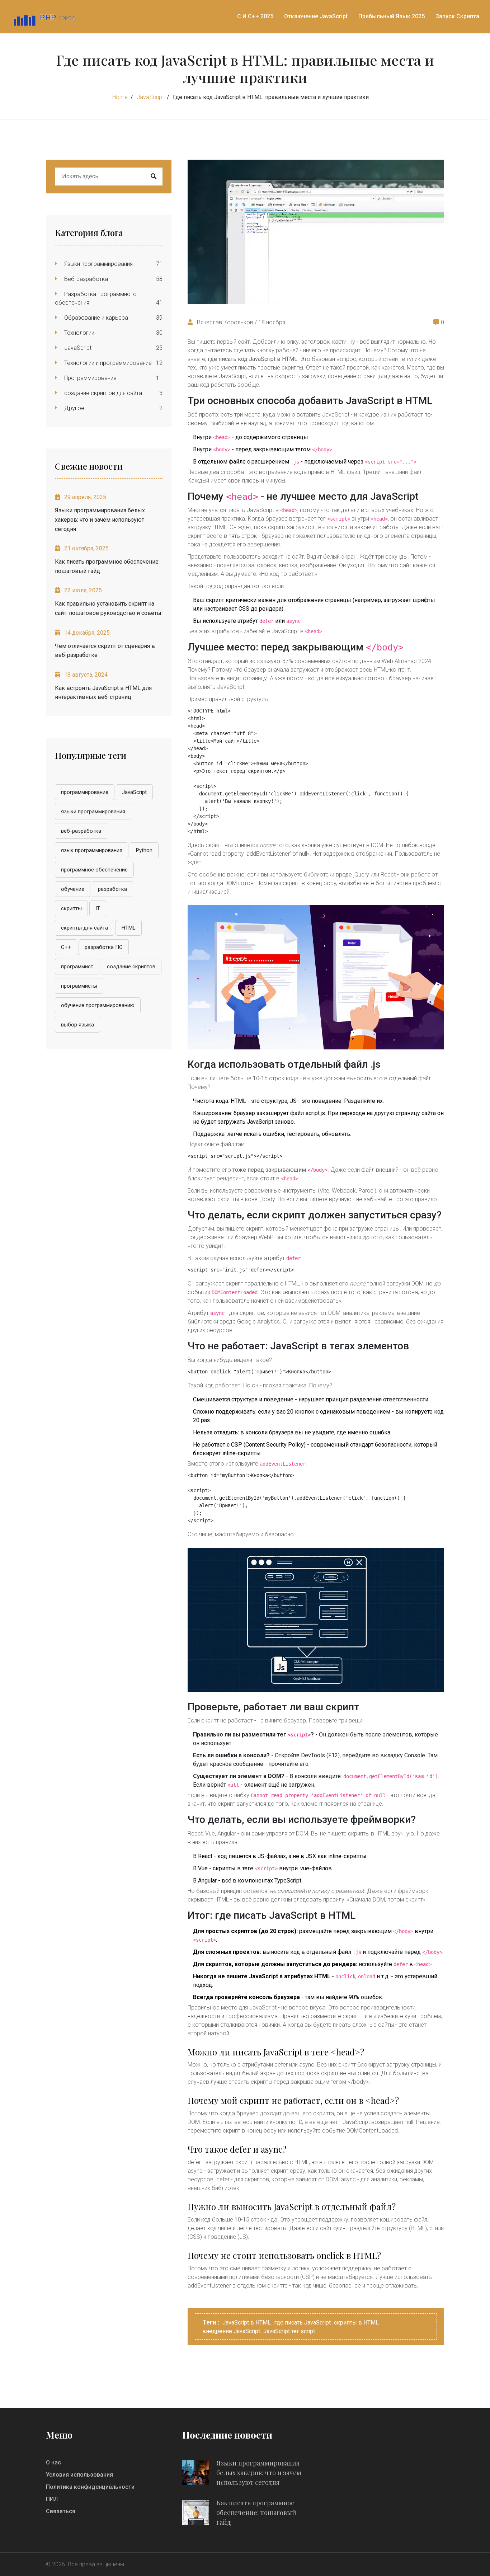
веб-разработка (81, 831)
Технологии (79, 333)
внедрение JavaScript (231, 2331)
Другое (74, 408)
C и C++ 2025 (255, 16)
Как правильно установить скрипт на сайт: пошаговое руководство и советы (108, 608)
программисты (79, 986)
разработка (112, 889)
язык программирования (92, 850)
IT (98, 908)
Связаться (61, 2511)
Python (144, 850)
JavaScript (150, 97)
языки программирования (93, 812)
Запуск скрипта (457, 16)
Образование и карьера (95, 318)
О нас (53, 2462)
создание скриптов (131, 967)
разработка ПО (104, 947)
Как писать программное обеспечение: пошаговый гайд (107, 566)
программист (77, 967)
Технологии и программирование (107, 363)
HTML (129, 928)
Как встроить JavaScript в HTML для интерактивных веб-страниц (103, 693)
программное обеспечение (94, 870)
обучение (73, 889)
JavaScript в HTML (247, 2323)
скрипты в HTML (356, 2323)
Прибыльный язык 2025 (392, 16)
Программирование (90, 378)
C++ (66, 947)
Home (120, 97)
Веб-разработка (85, 279)
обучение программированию (98, 1005)
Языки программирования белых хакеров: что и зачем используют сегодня (100, 520)
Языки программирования (98, 264)
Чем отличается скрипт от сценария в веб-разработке (105, 651)
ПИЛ (52, 2499)
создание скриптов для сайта (102, 393)
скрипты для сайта (84, 928)
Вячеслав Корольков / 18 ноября (240, 322)
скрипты (71, 908)
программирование (85, 792)
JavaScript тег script (289, 2331)
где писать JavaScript (302, 2323)
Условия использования (79, 2475)
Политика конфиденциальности (90, 2487)
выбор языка (77, 1025)
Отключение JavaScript (316, 16)
